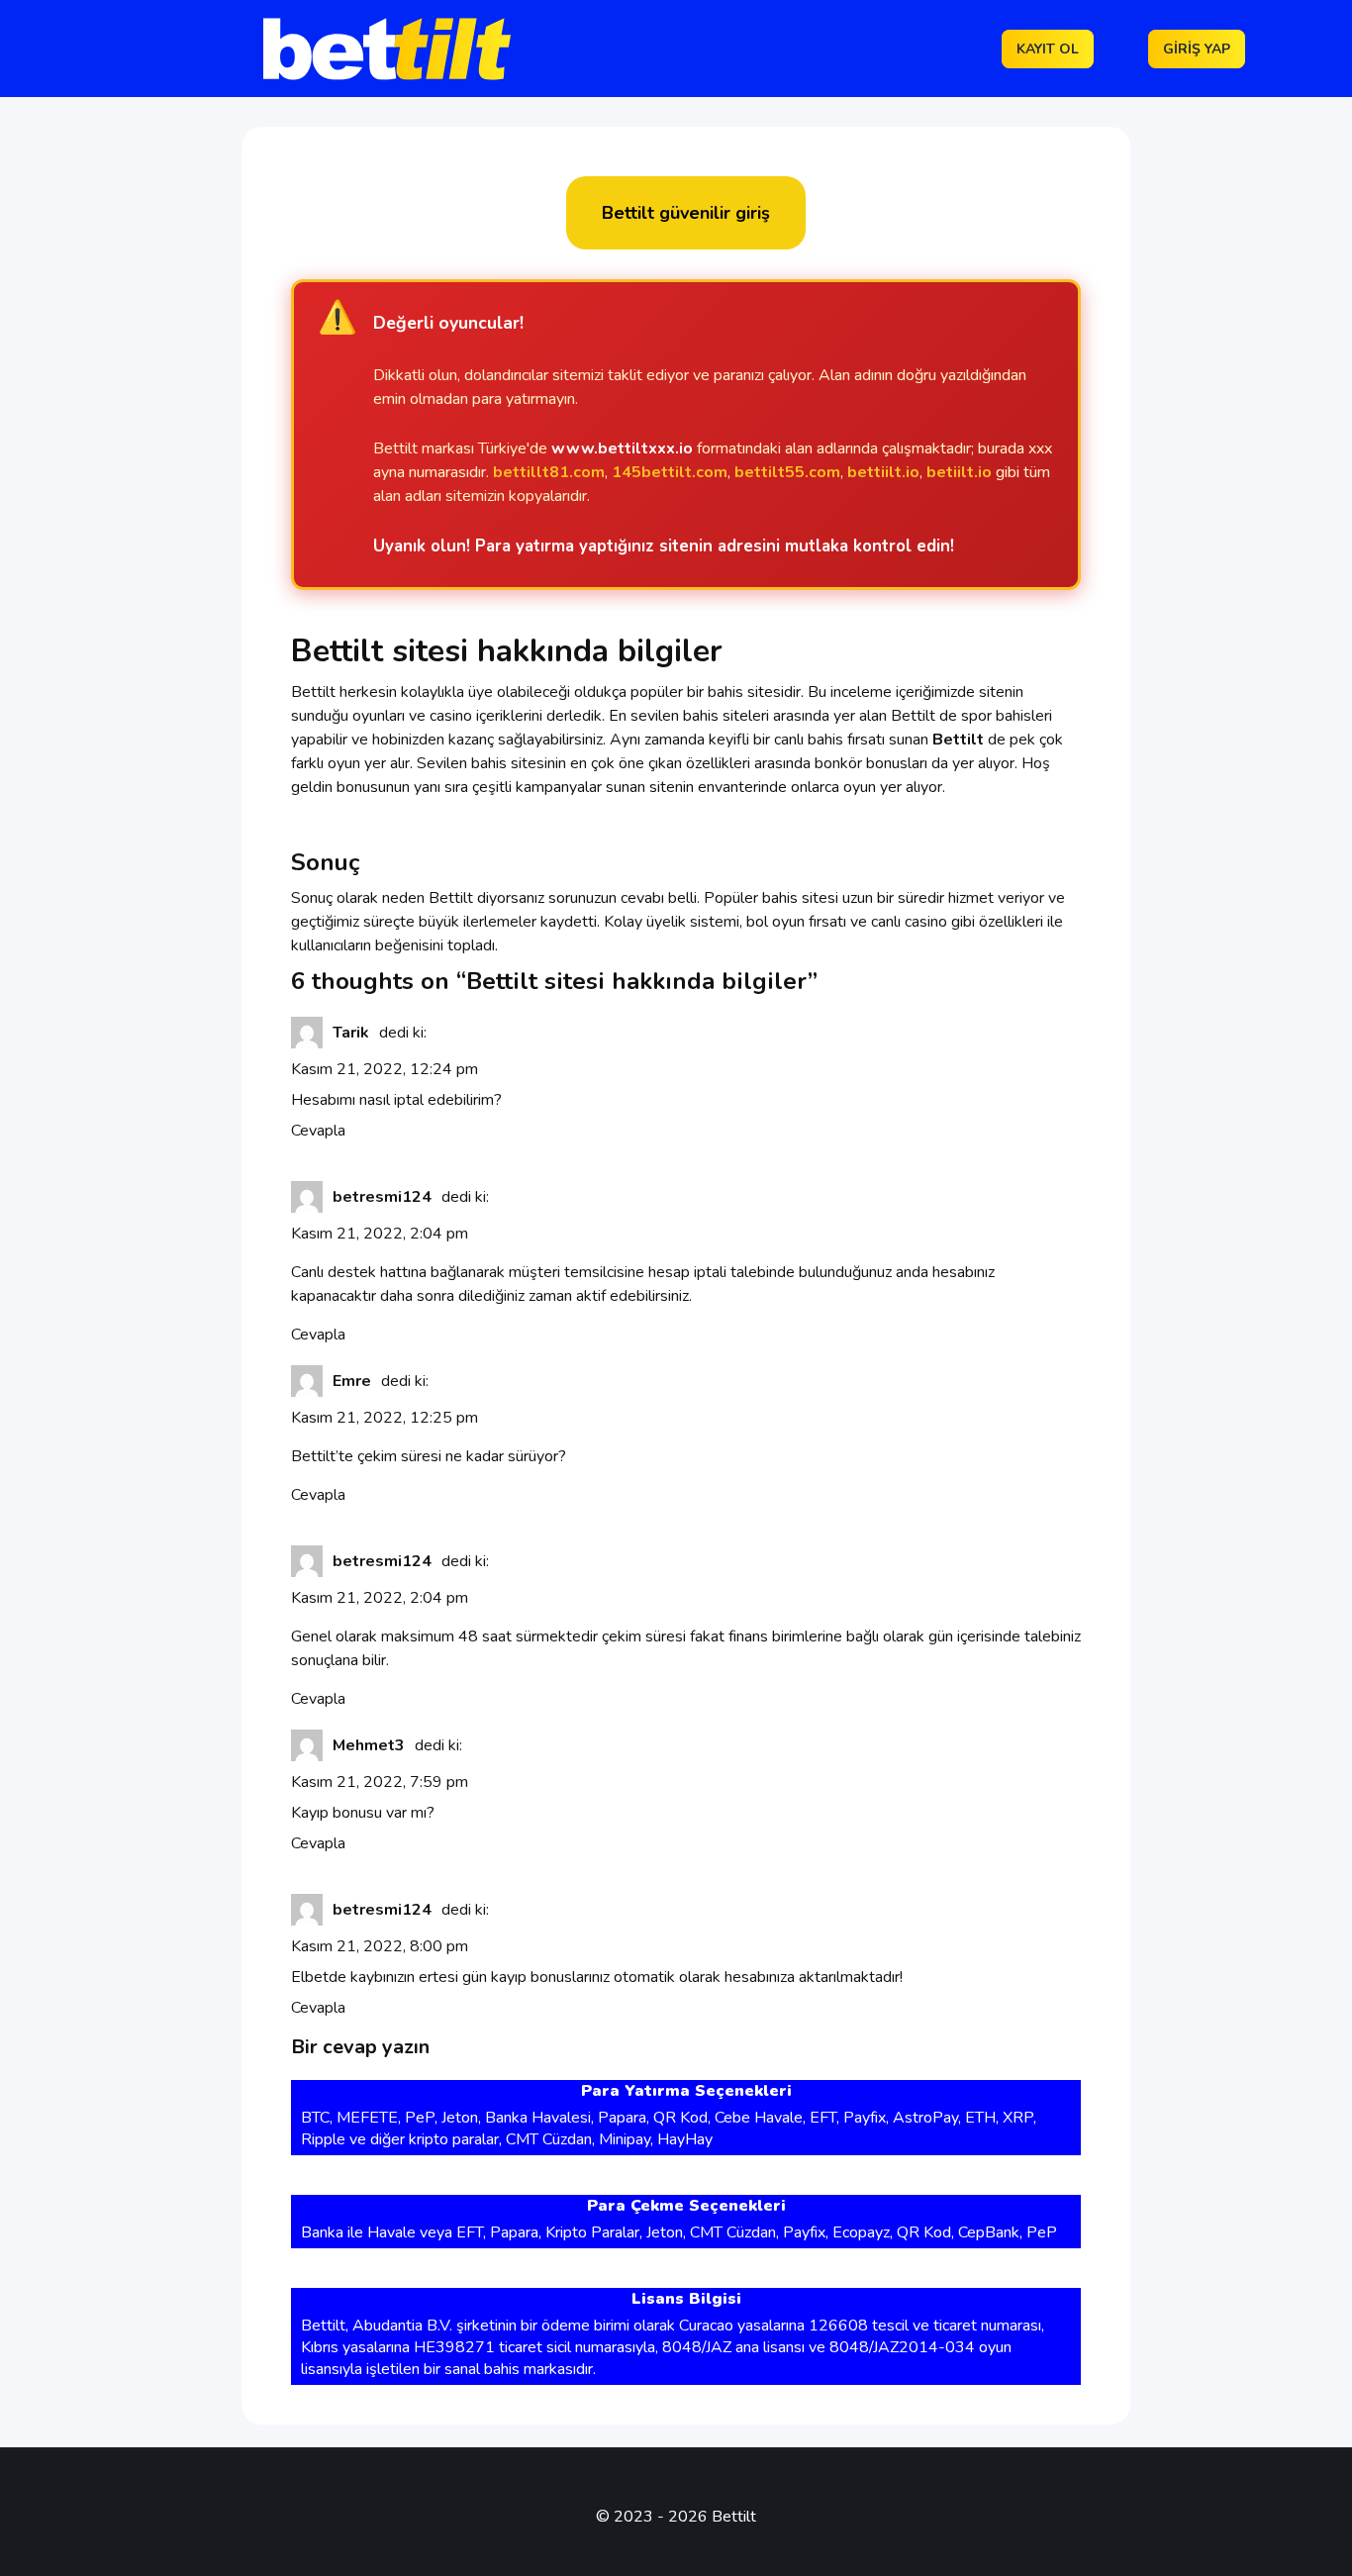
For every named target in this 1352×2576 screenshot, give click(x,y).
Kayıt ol (1048, 49)
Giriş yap (1197, 49)
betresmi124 (382, 1197)
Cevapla (318, 1131)
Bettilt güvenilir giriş (686, 213)
